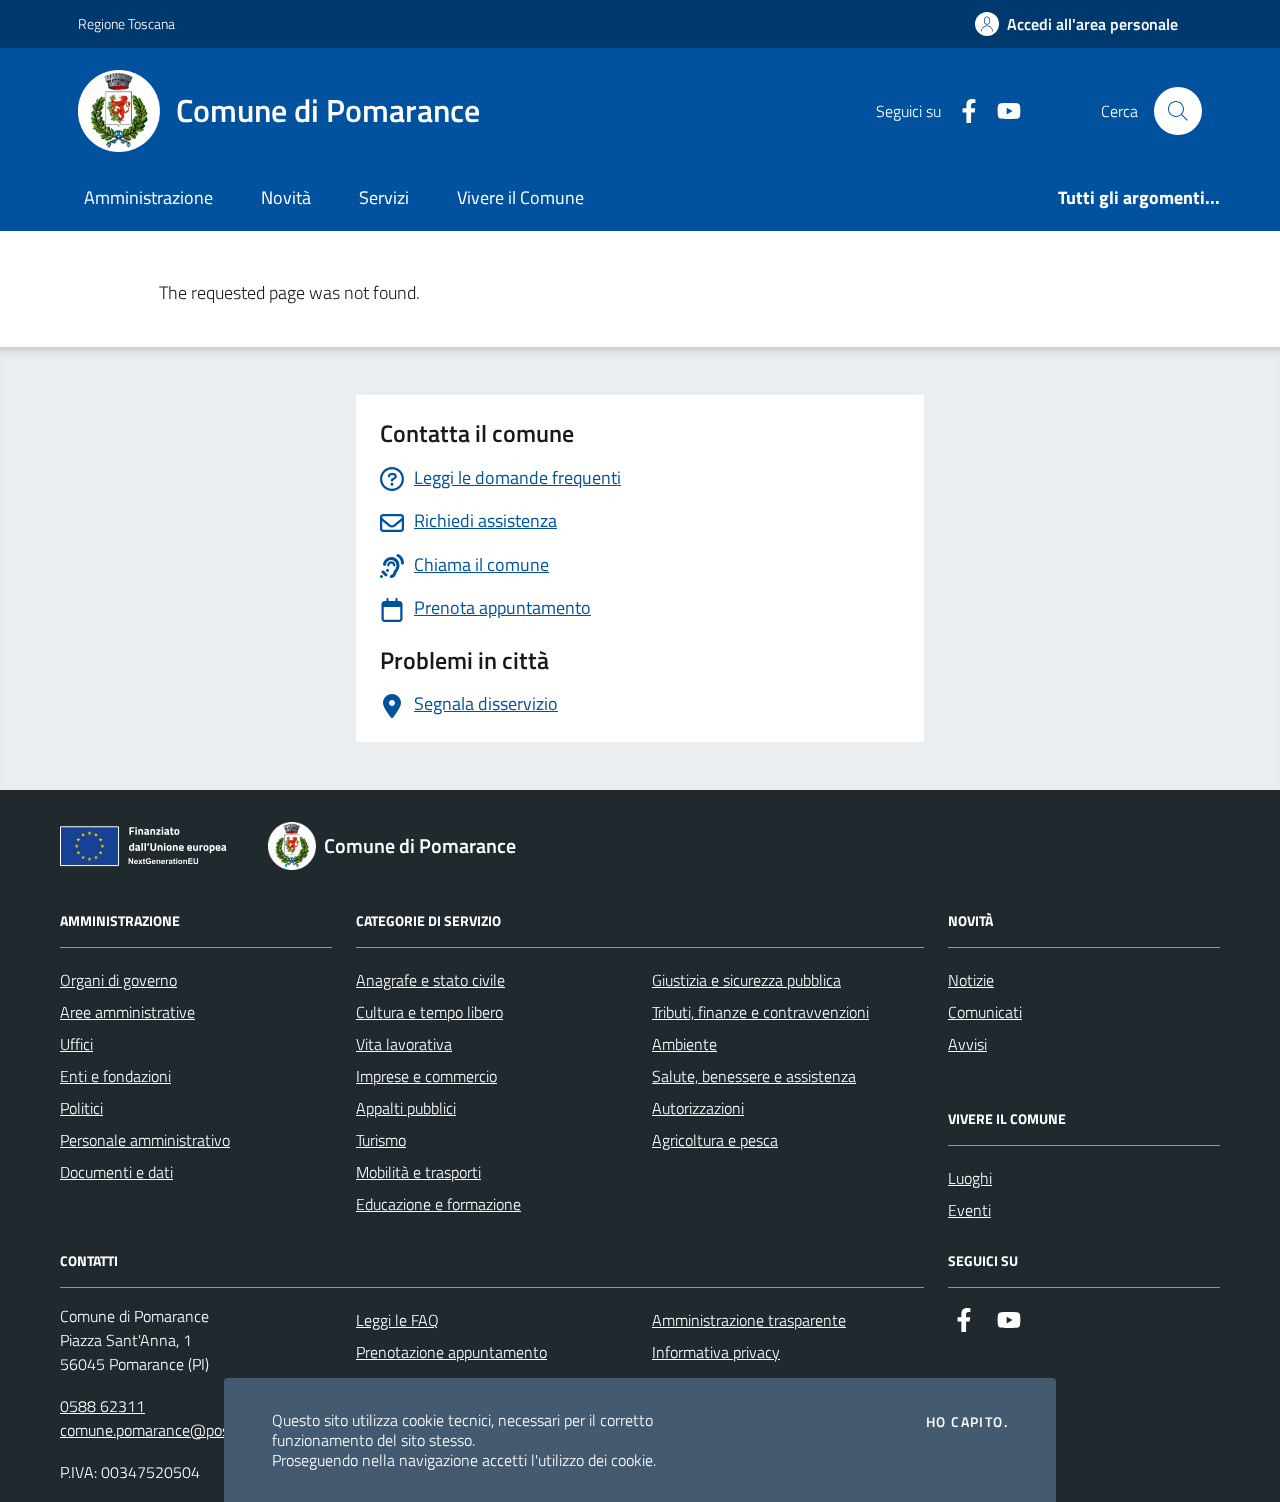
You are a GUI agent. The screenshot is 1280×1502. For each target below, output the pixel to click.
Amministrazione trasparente (749, 1320)
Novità (286, 197)
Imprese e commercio (426, 1076)
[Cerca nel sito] (1178, 111)
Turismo (381, 1140)
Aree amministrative (127, 1012)
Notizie (971, 980)
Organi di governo (118, 980)
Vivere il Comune (520, 197)
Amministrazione (148, 197)
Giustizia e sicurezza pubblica (746, 980)
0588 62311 (102, 1406)
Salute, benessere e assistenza (754, 1076)
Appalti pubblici (406, 1108)
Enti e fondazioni (115, 1076)
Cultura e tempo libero (429, 1012)
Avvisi (967, 1044)
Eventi (969, 1210)
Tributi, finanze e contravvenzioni (760, 1012)
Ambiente (684, 1044)
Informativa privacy (716, 1352)
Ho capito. (967, 1422)
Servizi (384, 197)
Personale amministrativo (145, 1140)
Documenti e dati (116, 1172)
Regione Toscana (126, 23)
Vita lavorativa (404, 1044)
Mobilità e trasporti (418, 1172)
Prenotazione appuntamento (451, 1352)
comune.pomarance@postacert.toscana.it (198, 1430)
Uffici (76, 1044)
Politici (81, 1108)
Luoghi (970, 1178)
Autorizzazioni (698, 1108)
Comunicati (985, 1012)
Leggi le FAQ (397, 1320)
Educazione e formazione (438, 1204)
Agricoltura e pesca (715, 1140)
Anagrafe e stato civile (430, 980)
